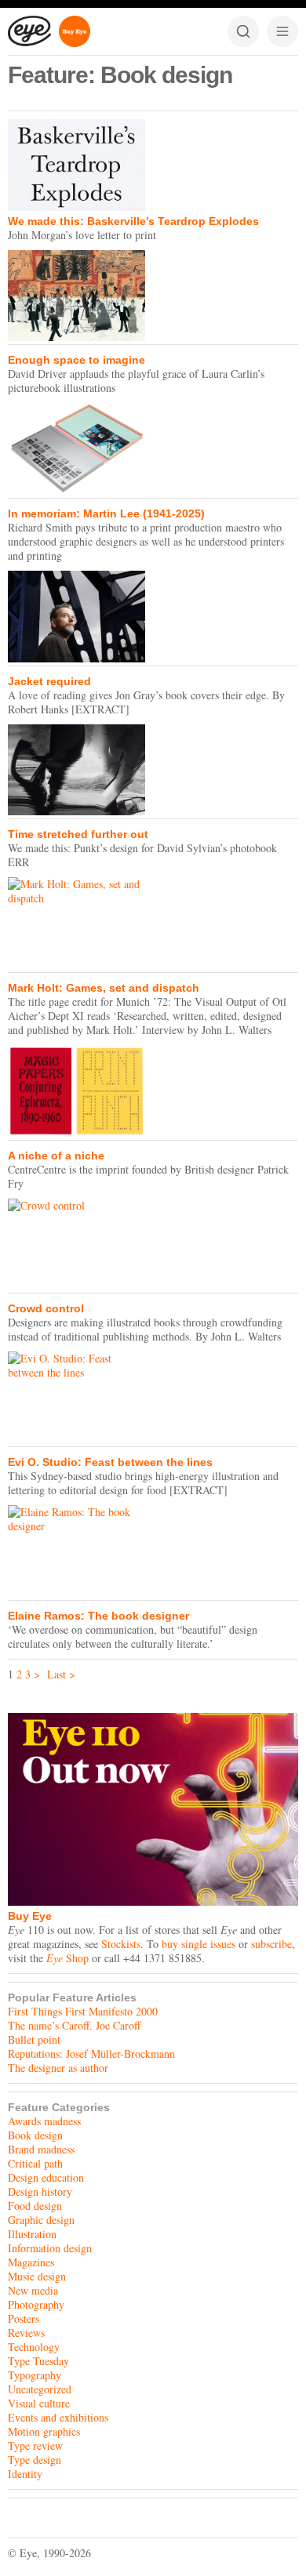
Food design (35, 2206)
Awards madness (44, 2121)
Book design (35, 2135)
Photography (36, 2304)
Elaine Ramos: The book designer (98, 1616)
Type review (35, 2445)
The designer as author (58, 2068)
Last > (61, 1674)
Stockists (121, 1944)
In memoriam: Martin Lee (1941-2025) (106, 513)
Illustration (32, 2234)
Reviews (26, 2333)
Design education (46, 2177)
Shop (67, 1958)
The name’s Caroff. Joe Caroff (74, 2025)
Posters (24, 2318)
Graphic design (41, 2220)
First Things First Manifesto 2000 (83, 2011)
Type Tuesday (38, 2361)
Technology (34, 2347)
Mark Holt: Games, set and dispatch (104, 988)
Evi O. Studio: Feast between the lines (110, 1462)
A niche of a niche (56, 1156)
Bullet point (34, 2039)
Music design (37, 2276)
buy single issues (199, 1944)
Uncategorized (40, 2389)
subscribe (271, 1944)
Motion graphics (44, 2431)
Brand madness (41, 2149)
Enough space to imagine (76, 360)
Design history (40, 2191)
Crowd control (46, 1308)
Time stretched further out (78, 834)
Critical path (35, 2163)
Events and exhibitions (58, 2417)
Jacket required (49, 681)
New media (33, 2290)
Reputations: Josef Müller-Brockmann (91, 2054)
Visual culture (39, 2403)
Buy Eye (30, 1916)
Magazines (31, 2262)
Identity (25, 2474)
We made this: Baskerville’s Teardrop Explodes (133, 221)
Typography (35, 2375)
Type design (35, 2460)
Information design (50, 2248)
